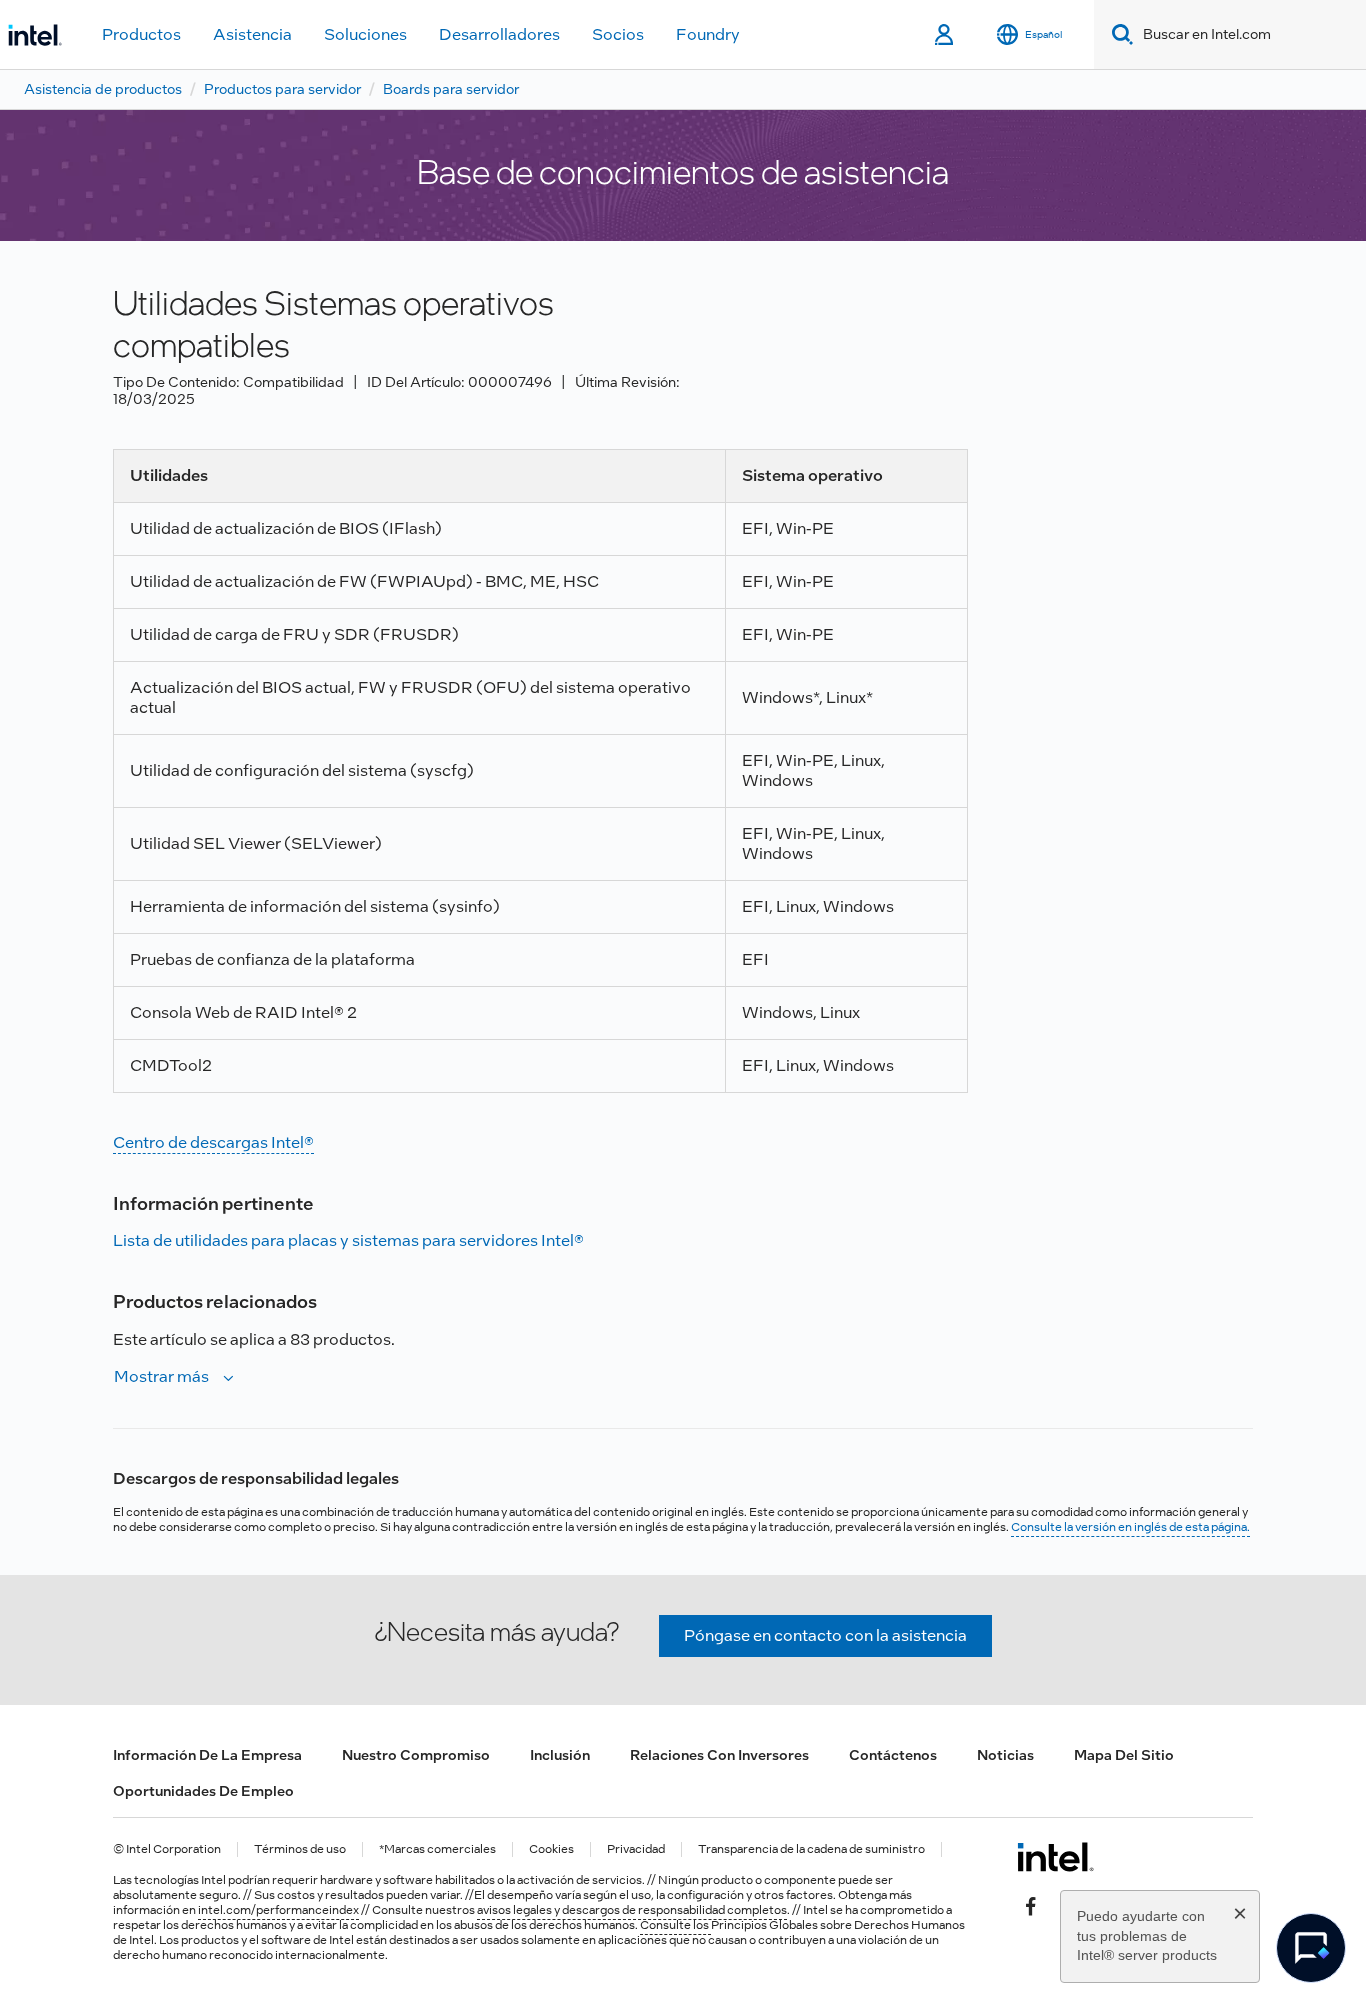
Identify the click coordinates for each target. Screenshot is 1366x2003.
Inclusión (560, 1755)
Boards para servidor (451, 89)
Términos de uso (300, 1849)
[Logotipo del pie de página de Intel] (1055, 1857)
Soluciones (365, 34)
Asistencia (252, 34)
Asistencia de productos (103, 89)
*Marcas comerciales (437, 1849)
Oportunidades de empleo (203, 1791)
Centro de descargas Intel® (213, 1142)
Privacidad (636, 1849)
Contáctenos (893, 1755)
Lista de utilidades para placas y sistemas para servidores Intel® (348, 1240)
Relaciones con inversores (719, 1755)
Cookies (551, 1849)
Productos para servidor (282, 89)
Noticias (1005, 1755)
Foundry (708, 34)
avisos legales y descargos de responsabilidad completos (632, 1910)
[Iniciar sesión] (945, 35)
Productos (141, 34)
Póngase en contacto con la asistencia (825, 1635)
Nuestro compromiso (416, 1755)
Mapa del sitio (1124, 1755)
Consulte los (675, 1925)
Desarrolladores (499, 34)
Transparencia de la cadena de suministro (811, 1849)
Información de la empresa (207, 1755)
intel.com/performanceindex (278, 1910)
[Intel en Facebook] (1031, 1905)
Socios (618, 34)
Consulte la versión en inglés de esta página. (1130, 1527)
